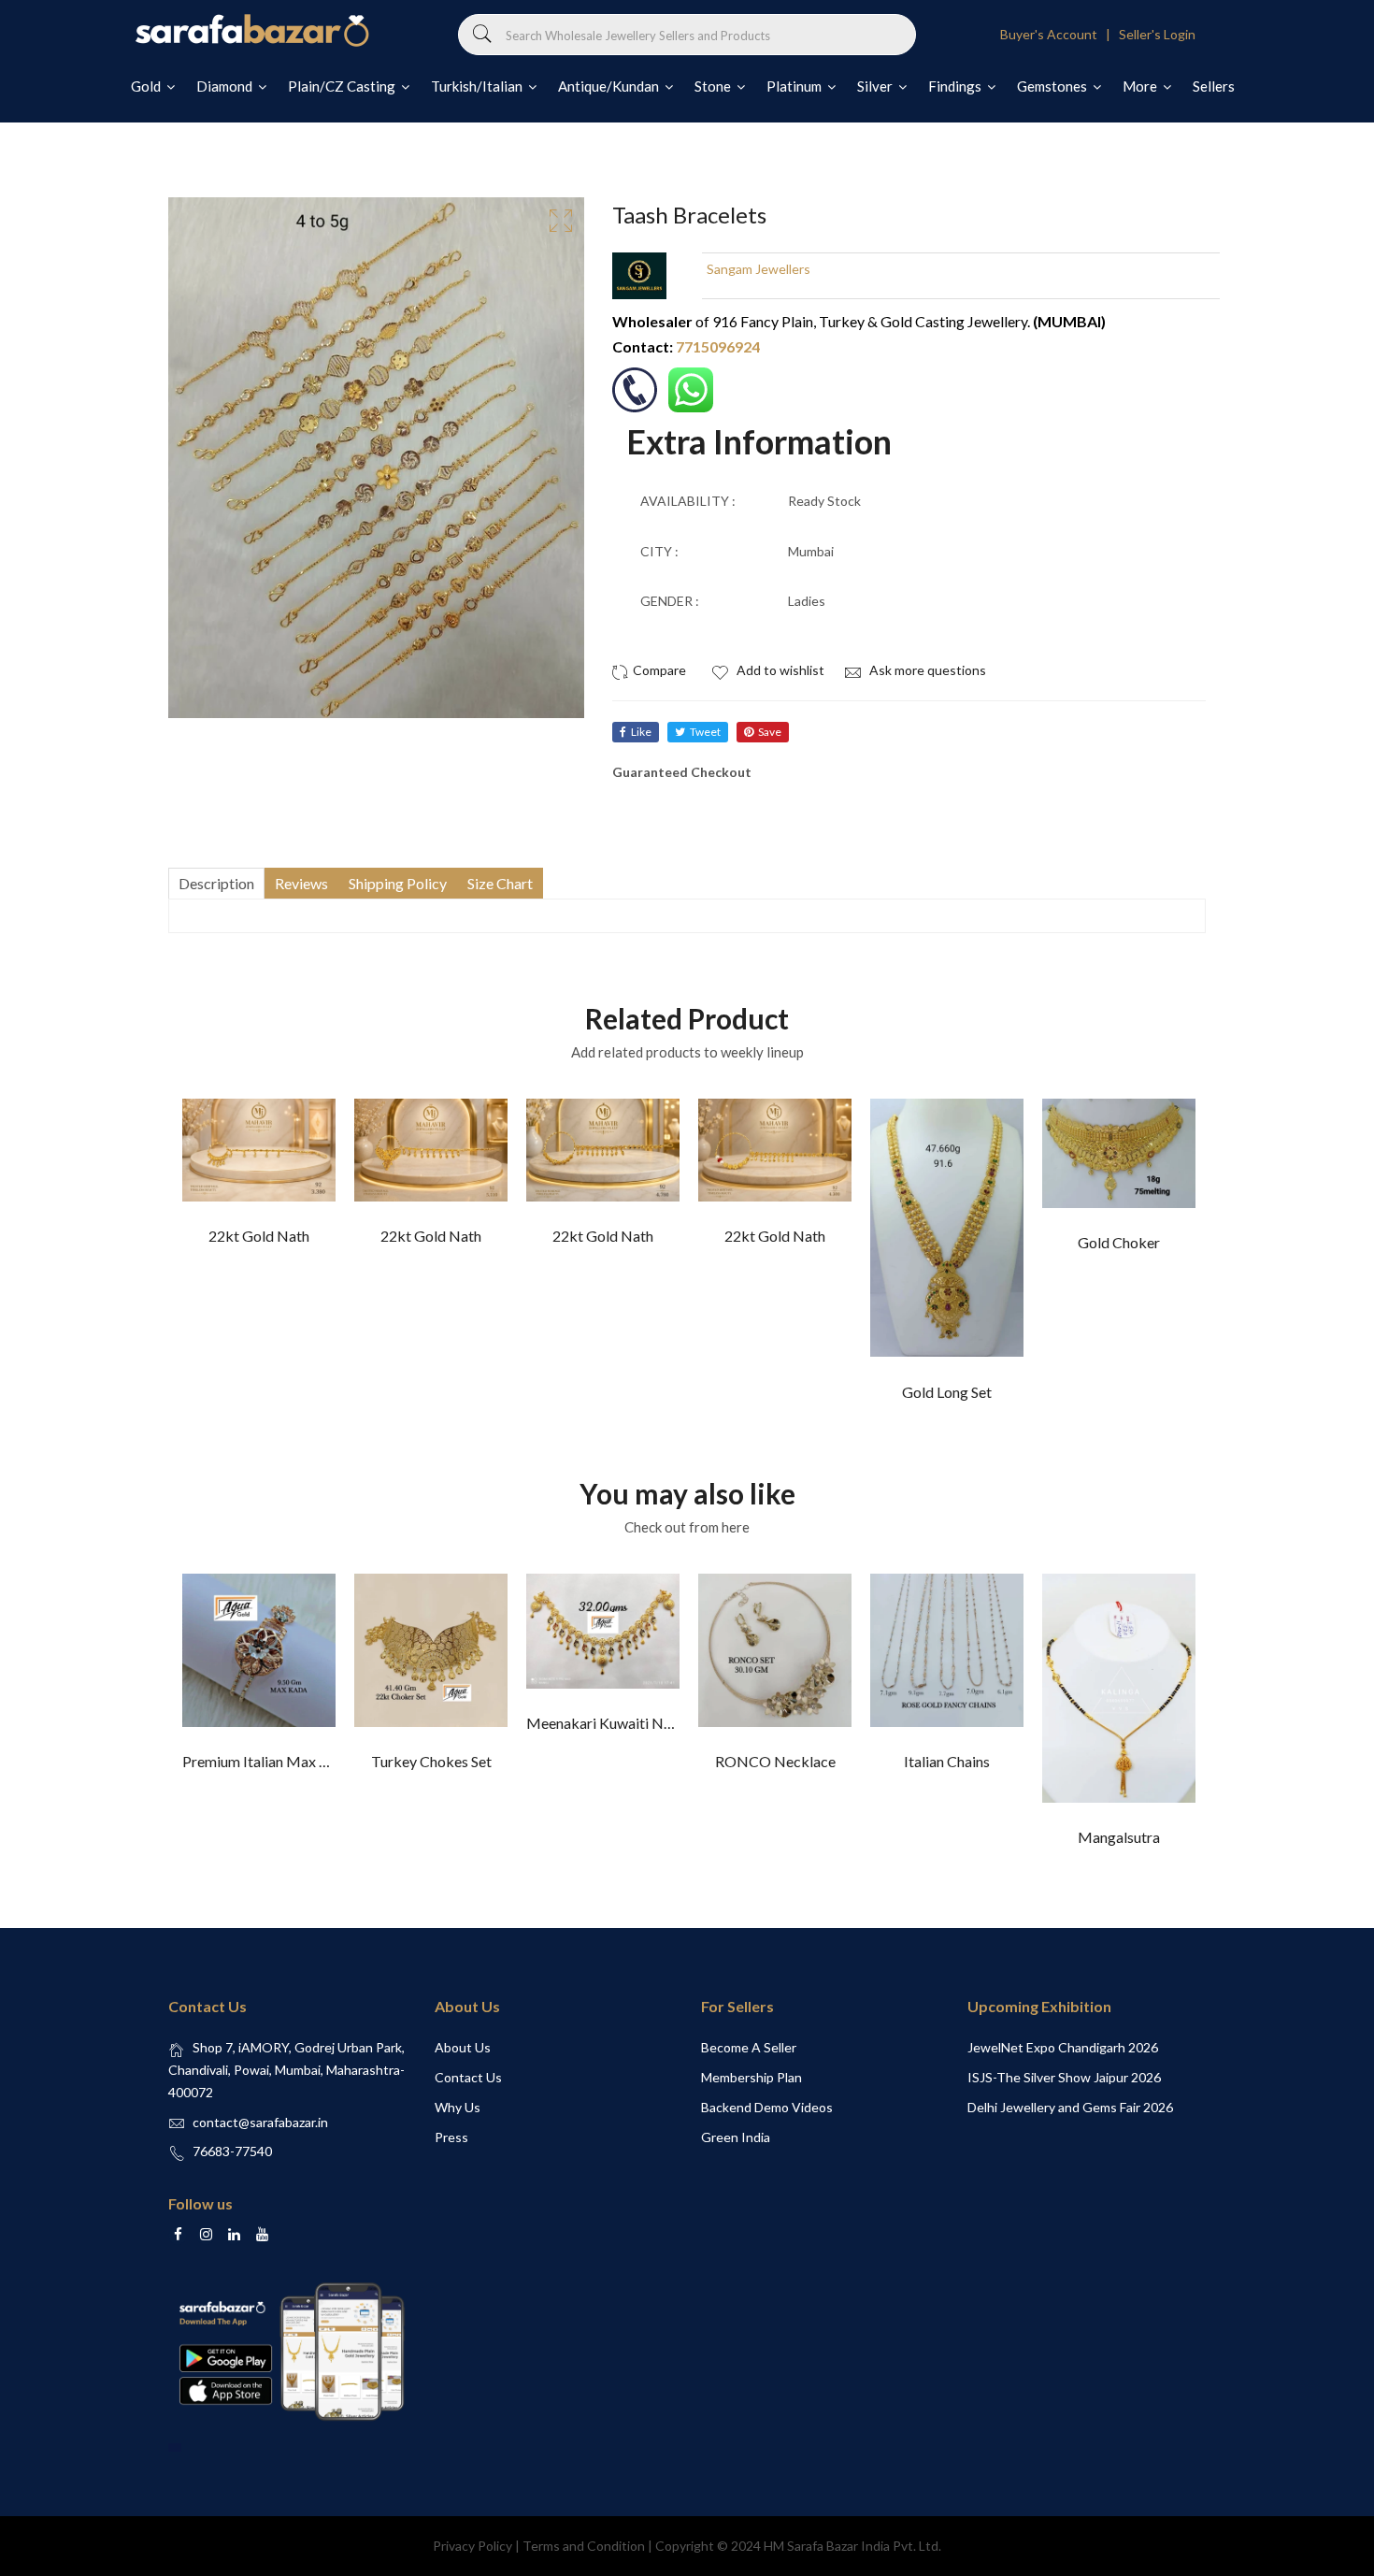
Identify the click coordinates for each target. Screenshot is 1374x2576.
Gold (147, 86)
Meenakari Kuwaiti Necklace (620, 1723)
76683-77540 (232, 2151)
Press (451, 2137)
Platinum (795, 86)
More (1141, 86)
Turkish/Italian (478, 86)
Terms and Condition (584, 2546)
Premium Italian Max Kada (267, 1761)
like (641, 732)
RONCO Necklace (775, 1761)
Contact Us (468, 2077)
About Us (463, 2047)
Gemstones (1053, 86)
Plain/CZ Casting (343, 86)
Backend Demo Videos (767, 2107)
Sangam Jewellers (759, 269)
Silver (876, 86)
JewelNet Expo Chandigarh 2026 (1063, 2047)
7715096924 (718, 346)
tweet (705, 732)
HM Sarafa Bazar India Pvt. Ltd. (852, 2546)
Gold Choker (1119, 1242)
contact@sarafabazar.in (260, 2122)
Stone (714, 86)
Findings (956, 86)
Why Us (458, 2107)
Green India (736, 2137)
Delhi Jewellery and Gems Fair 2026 (1070, 2107)
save (770, 732)
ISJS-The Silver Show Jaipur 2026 (1064, 2077)
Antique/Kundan (610, 86)
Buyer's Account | (1058, 34)
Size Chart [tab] (500, 883)
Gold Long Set (947, 1392)
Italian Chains (947, 1761)
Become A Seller (749, 2047)
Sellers (1214, 86)
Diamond (226, 86)
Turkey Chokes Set (431, 1761)
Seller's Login (1157, 34)
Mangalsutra (1119, 1837)
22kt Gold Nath (259, 1236)
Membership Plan (751, 2077)
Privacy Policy (472, 2546)
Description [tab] (216, 883)
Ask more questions (926, 670)
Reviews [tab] (301, 883)
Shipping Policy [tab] (398, 883)
